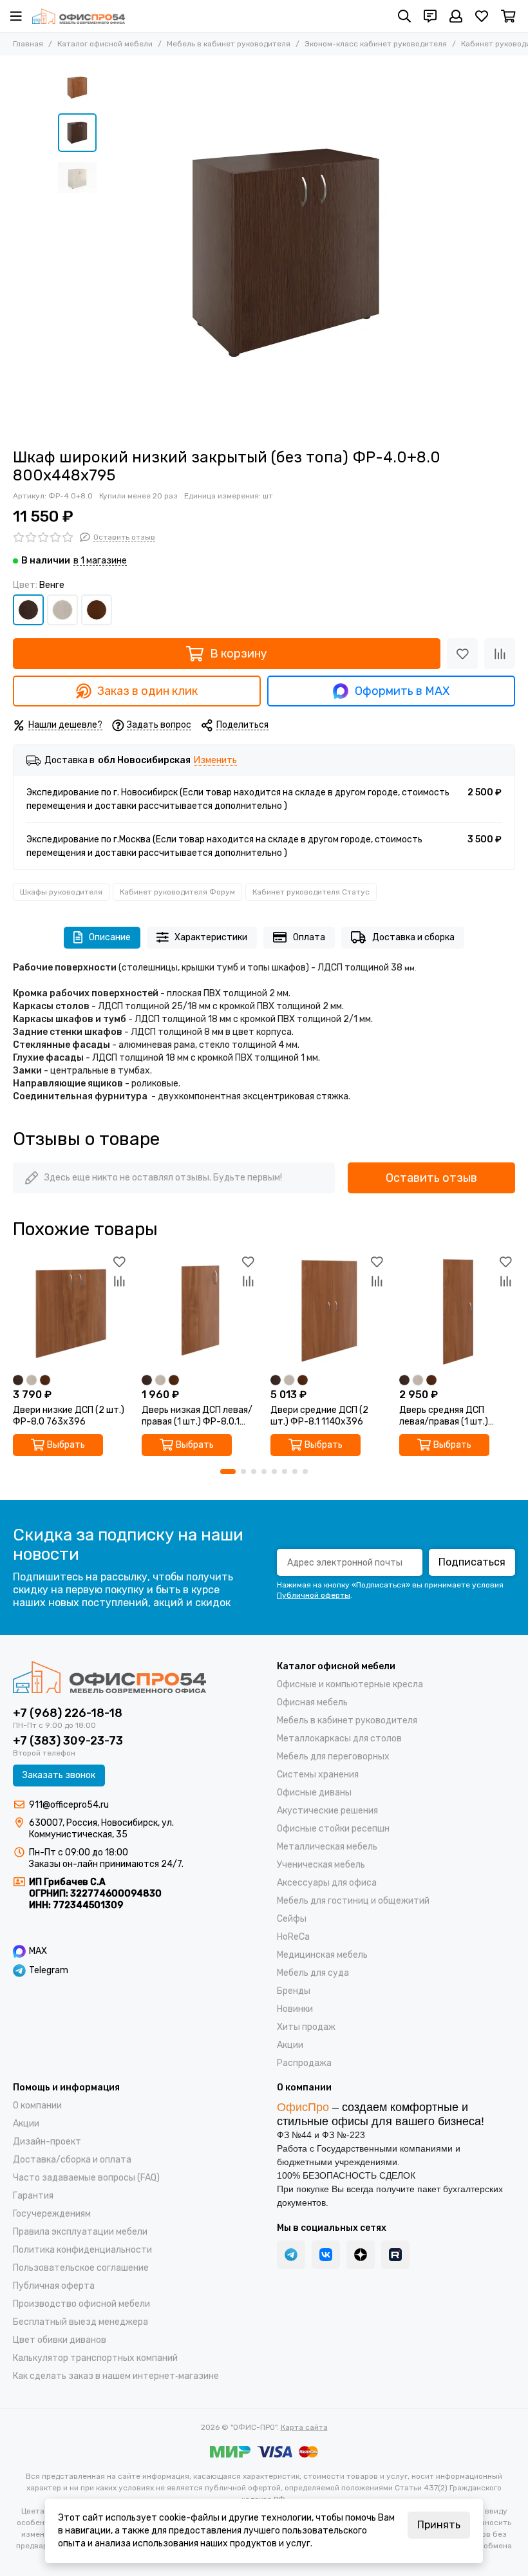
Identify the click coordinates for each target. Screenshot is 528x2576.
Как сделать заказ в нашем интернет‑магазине (116, 2376)
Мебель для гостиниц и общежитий (353, 1901)
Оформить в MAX (402, 691)
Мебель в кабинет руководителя (229, 44)
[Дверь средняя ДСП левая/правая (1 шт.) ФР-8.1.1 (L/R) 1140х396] (457, 1311)
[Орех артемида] (97, 610)
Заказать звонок (59, 1775)
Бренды (294, 1991)
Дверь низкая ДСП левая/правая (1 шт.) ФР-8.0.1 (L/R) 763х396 (197, 1416)
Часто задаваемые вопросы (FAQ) (86, 2178)
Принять (439, 2525)
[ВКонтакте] (326, 2255)
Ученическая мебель (321, 1865)
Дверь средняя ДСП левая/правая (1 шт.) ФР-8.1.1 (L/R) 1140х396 (450, 1416)
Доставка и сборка (413, 937)
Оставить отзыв (431, 1178)
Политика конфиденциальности (82, 2250)
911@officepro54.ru (69, 1805)
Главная (28, 44)
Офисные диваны (314, 1793)
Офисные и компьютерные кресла (350, 1684)
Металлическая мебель (327, 1847)
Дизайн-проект (47, 2142)
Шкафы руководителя (61, 892)
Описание (110, 937)
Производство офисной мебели (81, 2304)
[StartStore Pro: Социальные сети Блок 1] (361, 2255)
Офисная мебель (312, 1702)
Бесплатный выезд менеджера (80, 2322)
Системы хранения (318, 1775)
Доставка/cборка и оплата (72, 2160)
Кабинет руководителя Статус (311, 892)
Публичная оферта (54, 2286)
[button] (109, 252)
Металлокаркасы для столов (339, 1738)
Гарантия (33, 2196)
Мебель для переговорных (333, 1757)
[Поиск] (404, 16)
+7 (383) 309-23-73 (68, 1741)
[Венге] (28, 610)
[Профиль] (456, 16)
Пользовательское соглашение (81, 2268)
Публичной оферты (314, 1595)
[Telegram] (291, 2255)
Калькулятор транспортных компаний (95, 2358)
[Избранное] (462, 654)
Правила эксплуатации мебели (80, 2232)
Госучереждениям (52, 2214)
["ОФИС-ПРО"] (79, 16)
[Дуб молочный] (62, 610)
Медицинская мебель (322, 1955)
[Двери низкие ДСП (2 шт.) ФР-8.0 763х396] (71, 1311)
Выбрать (66, 1445)
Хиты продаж (306, 2027)
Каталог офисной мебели (105, 44)
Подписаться (472, 1562)
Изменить (215, 761)
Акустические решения (327, 1811)
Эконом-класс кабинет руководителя (376, 44)
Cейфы (292, 1919)
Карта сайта (304, 2427)
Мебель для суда (313, 1973)
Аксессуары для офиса (327, 1883)
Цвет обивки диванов (60, 2340)
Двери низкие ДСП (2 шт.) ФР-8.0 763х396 (69, 1416)
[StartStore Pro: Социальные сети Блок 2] (395, 2255)
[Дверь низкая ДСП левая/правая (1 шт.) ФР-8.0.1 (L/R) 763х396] (200, 1311)
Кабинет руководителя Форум (177, 892)
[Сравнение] (500, 654)
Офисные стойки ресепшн (333, 1829)
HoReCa (293, 1937)
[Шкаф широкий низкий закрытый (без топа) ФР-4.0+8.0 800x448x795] (287, 252)
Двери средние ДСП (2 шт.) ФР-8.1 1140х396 (319, 1416)
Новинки (295, 2009)
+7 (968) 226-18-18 (68, 1713)
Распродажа (304, 2063)
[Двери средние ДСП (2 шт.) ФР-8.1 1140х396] (328, 1311)
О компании (37, 2106)
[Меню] (16, 16)
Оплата (309, 937)
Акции (290, 2045)
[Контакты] (430, 16)
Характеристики (211, 937)
